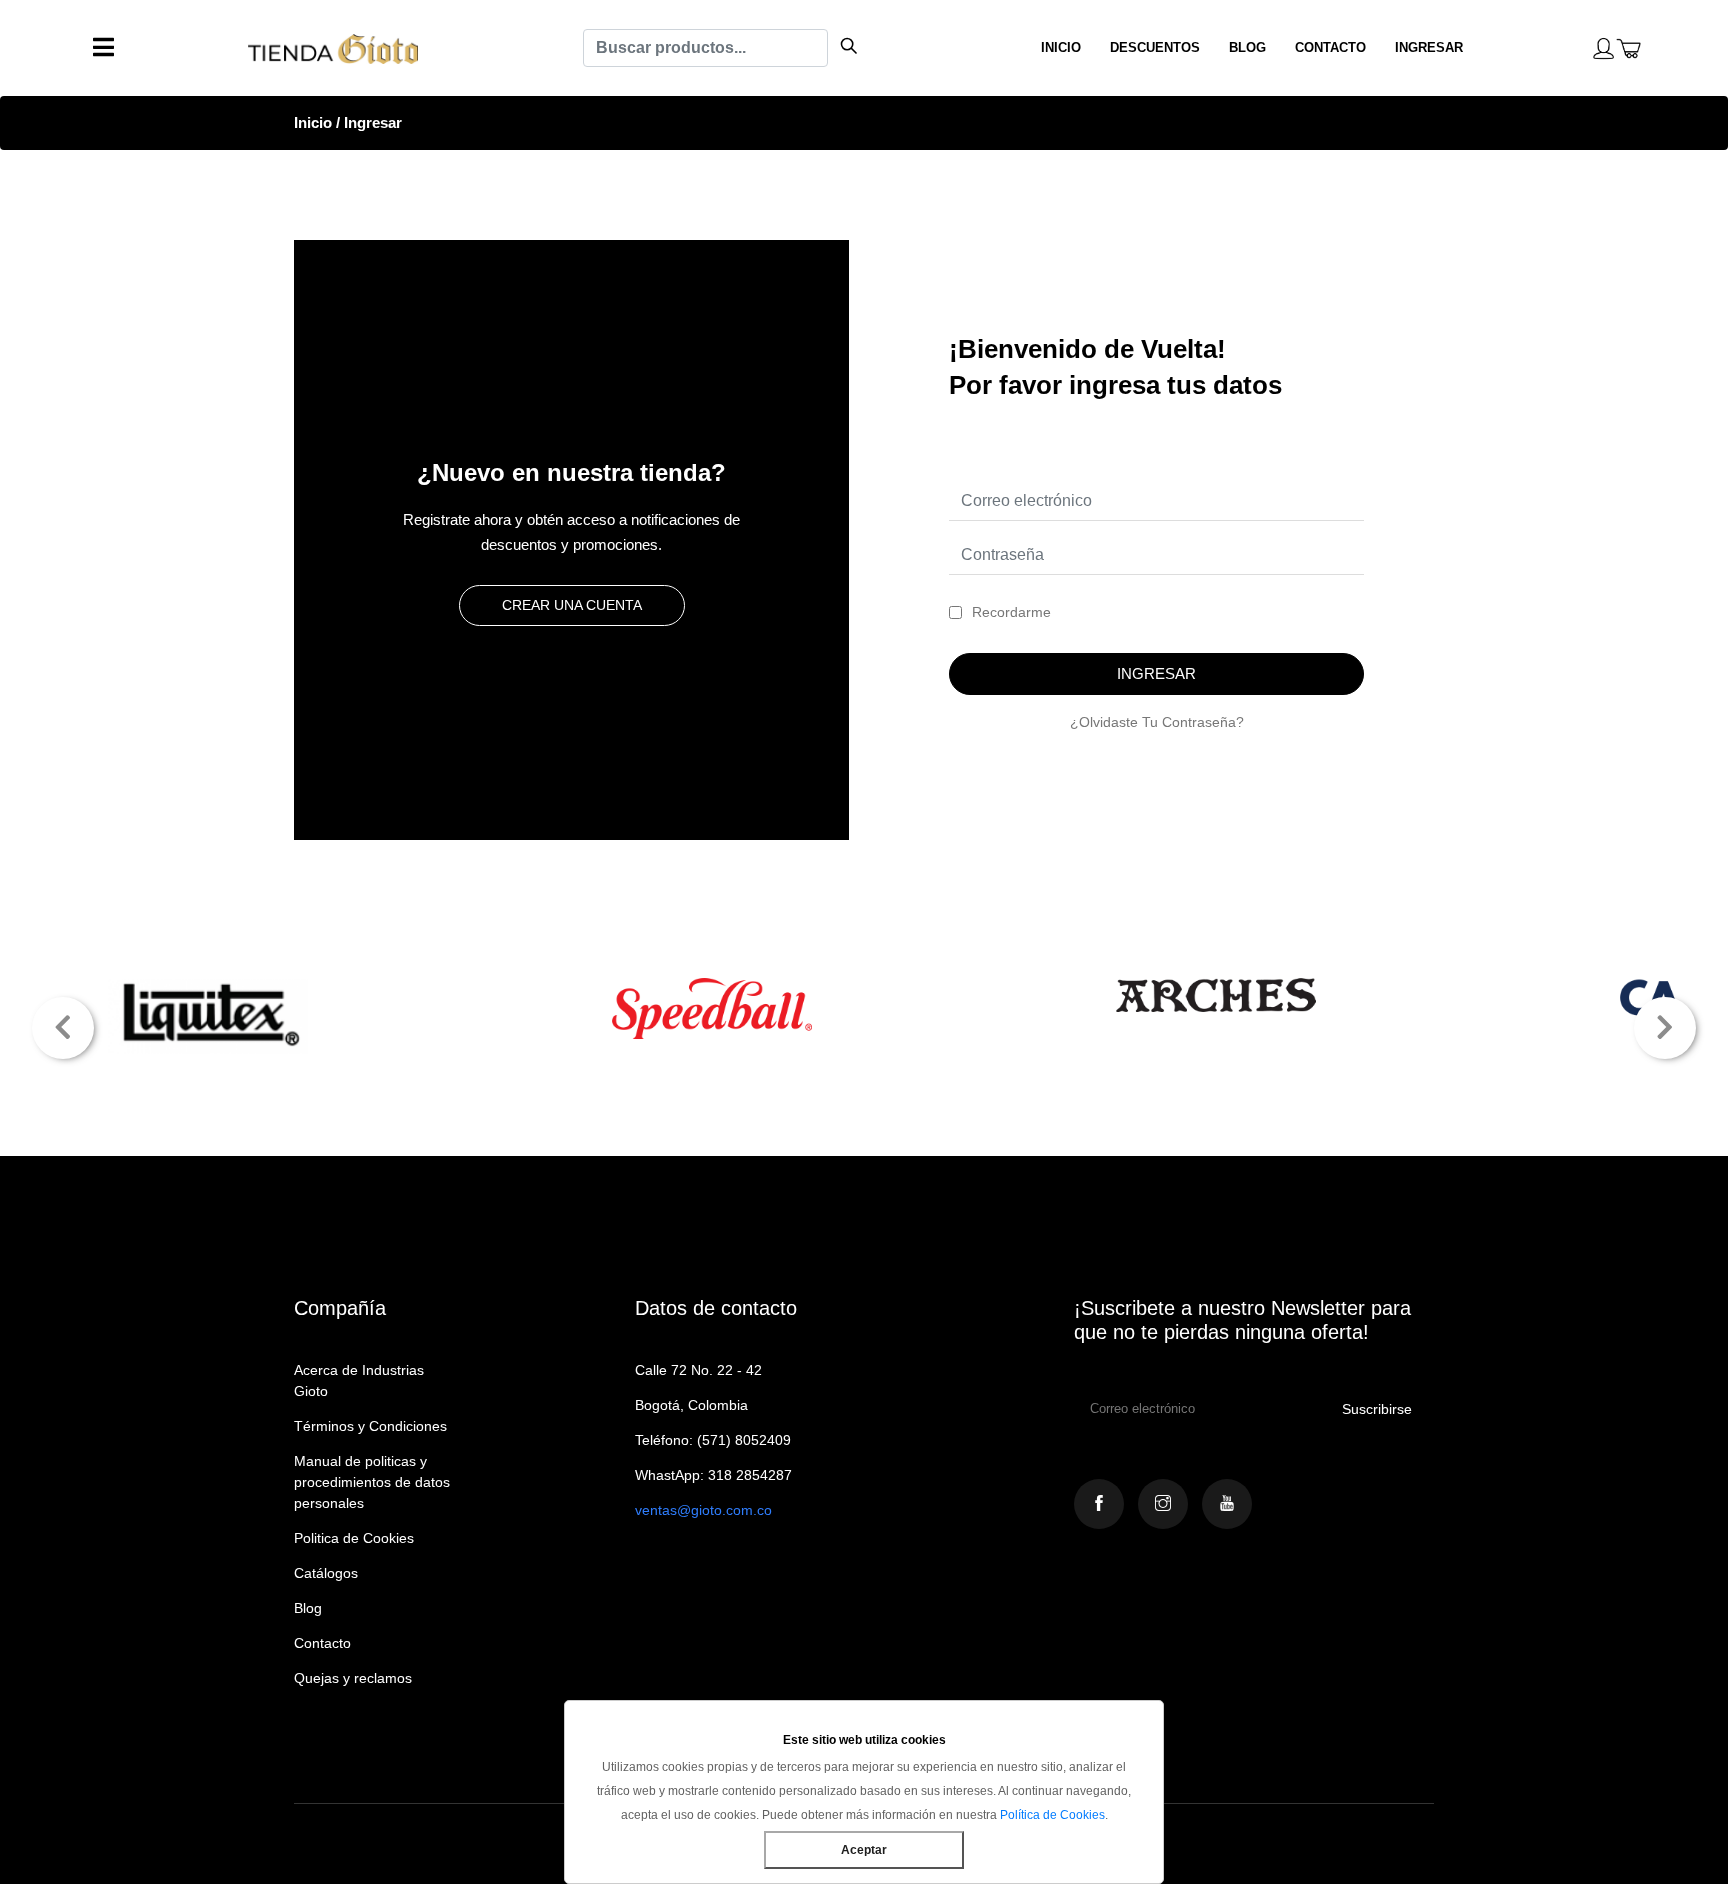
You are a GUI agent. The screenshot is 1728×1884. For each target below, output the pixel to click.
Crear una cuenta (572, 605)
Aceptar (864, 1850)
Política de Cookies (1052, 1815)
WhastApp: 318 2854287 (713, 1475)
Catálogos (326, 1573)
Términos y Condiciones (370, 1426)
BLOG (1247, 48)
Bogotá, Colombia (691, 1405)
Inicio (313, 122)
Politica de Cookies (354, 1538)
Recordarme (1011, 612)
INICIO (1061, 48)
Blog (308, 1608)
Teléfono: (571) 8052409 (713, 1440)
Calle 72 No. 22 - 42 (698, 1370)
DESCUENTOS (1155, 48)
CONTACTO (1330, 48)
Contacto (322, 1643)
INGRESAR (1429, 48)
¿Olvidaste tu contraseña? (1157, 722)
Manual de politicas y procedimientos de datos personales (372, 1482)
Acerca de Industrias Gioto (359, 1380)
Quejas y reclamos (353, 1678)
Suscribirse (1377, 1409)
